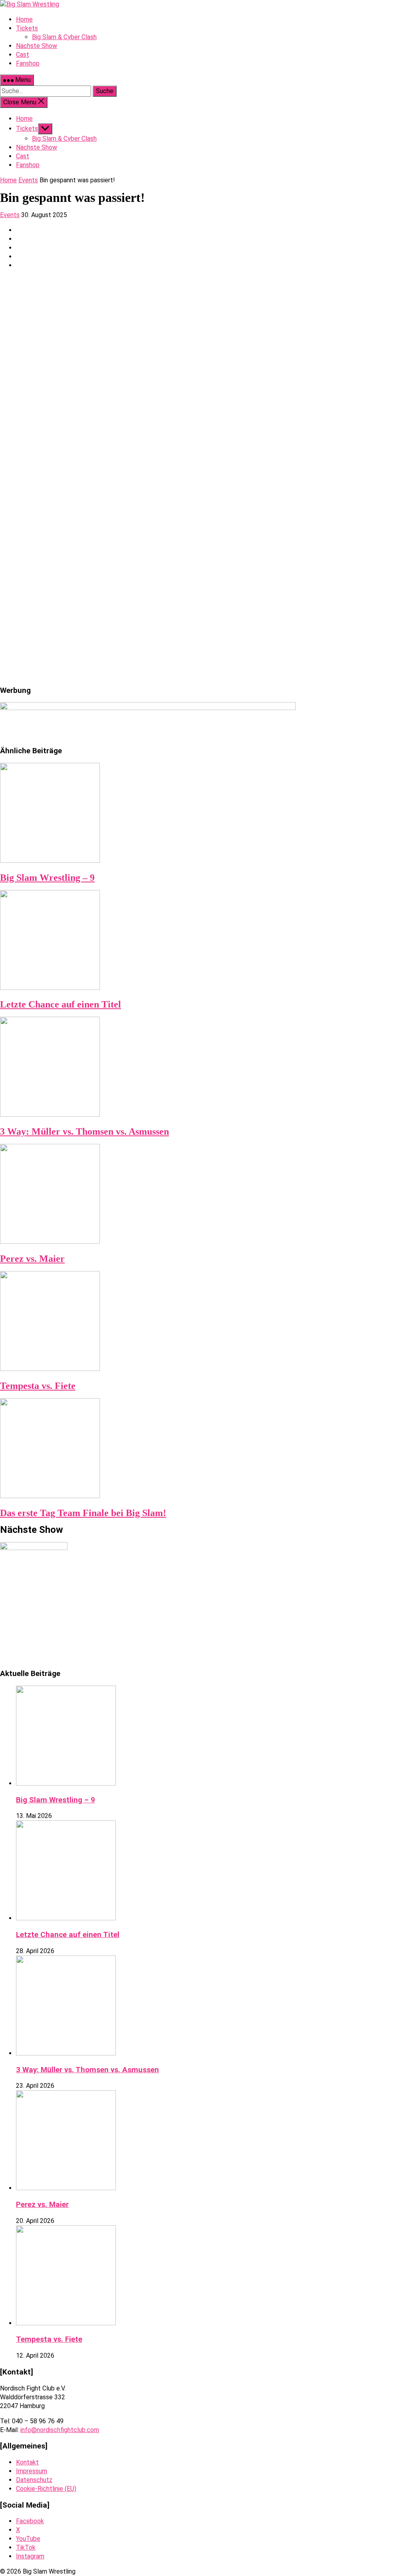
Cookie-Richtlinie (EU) (46, 2489)
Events (28, 180)
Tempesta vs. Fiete (38, 1386)
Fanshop (28, 165)
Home (24, 119)
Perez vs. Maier (32, 1259)
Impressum (32, 2471)
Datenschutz (34, 2480)
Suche (105, 91)
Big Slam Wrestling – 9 (47, 878)
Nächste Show (37, 147)
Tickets (27, 129)
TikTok (26, 2547)
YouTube (28, 2539)
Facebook (30, 2521)
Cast (23, 156)
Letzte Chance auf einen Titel (61, 1004)
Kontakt (27, 2462)
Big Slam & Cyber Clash (64, 139)
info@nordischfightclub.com (60, 2430)
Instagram (30, 2556)
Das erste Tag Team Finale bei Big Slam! (83, 1513)
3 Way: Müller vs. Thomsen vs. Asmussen (84, 1131)
